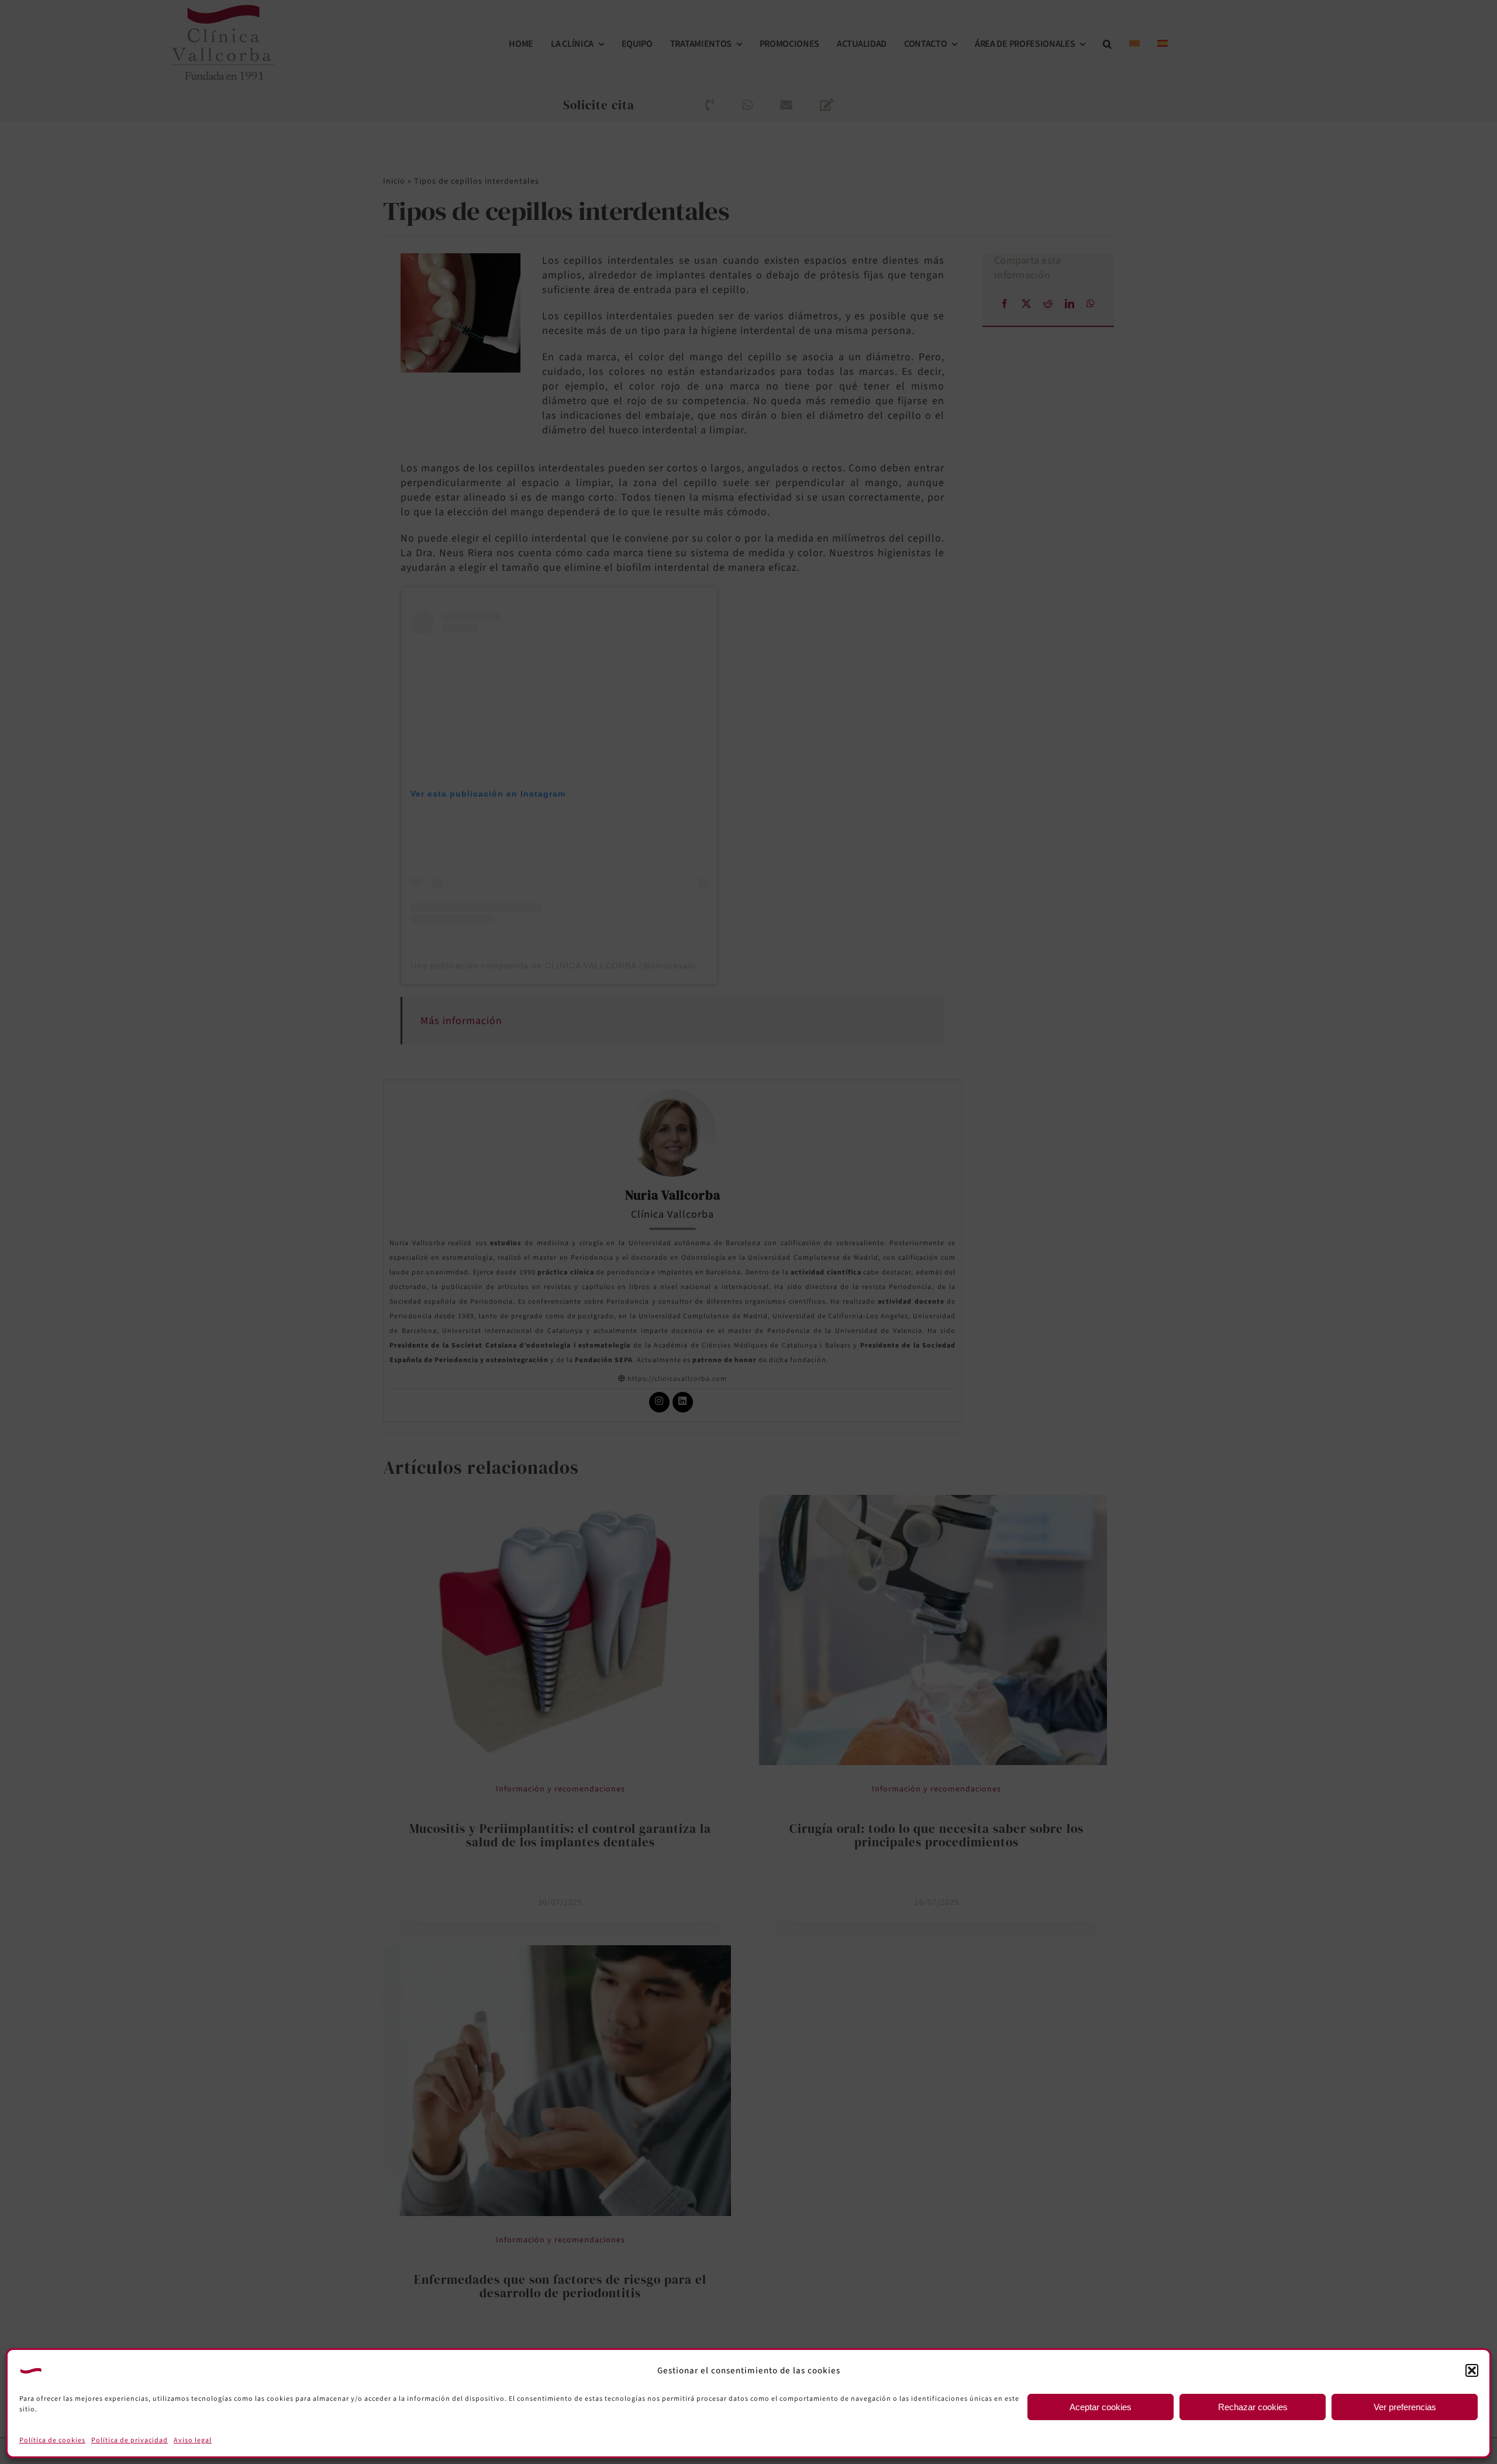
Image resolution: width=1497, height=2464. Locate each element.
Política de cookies (52, 2440)
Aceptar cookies (1101, 2407)
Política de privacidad (130, 2440)
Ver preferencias (1405, 2407)
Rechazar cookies (1253, 2407)
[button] (1472, 2370)
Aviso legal (193, 2440)
